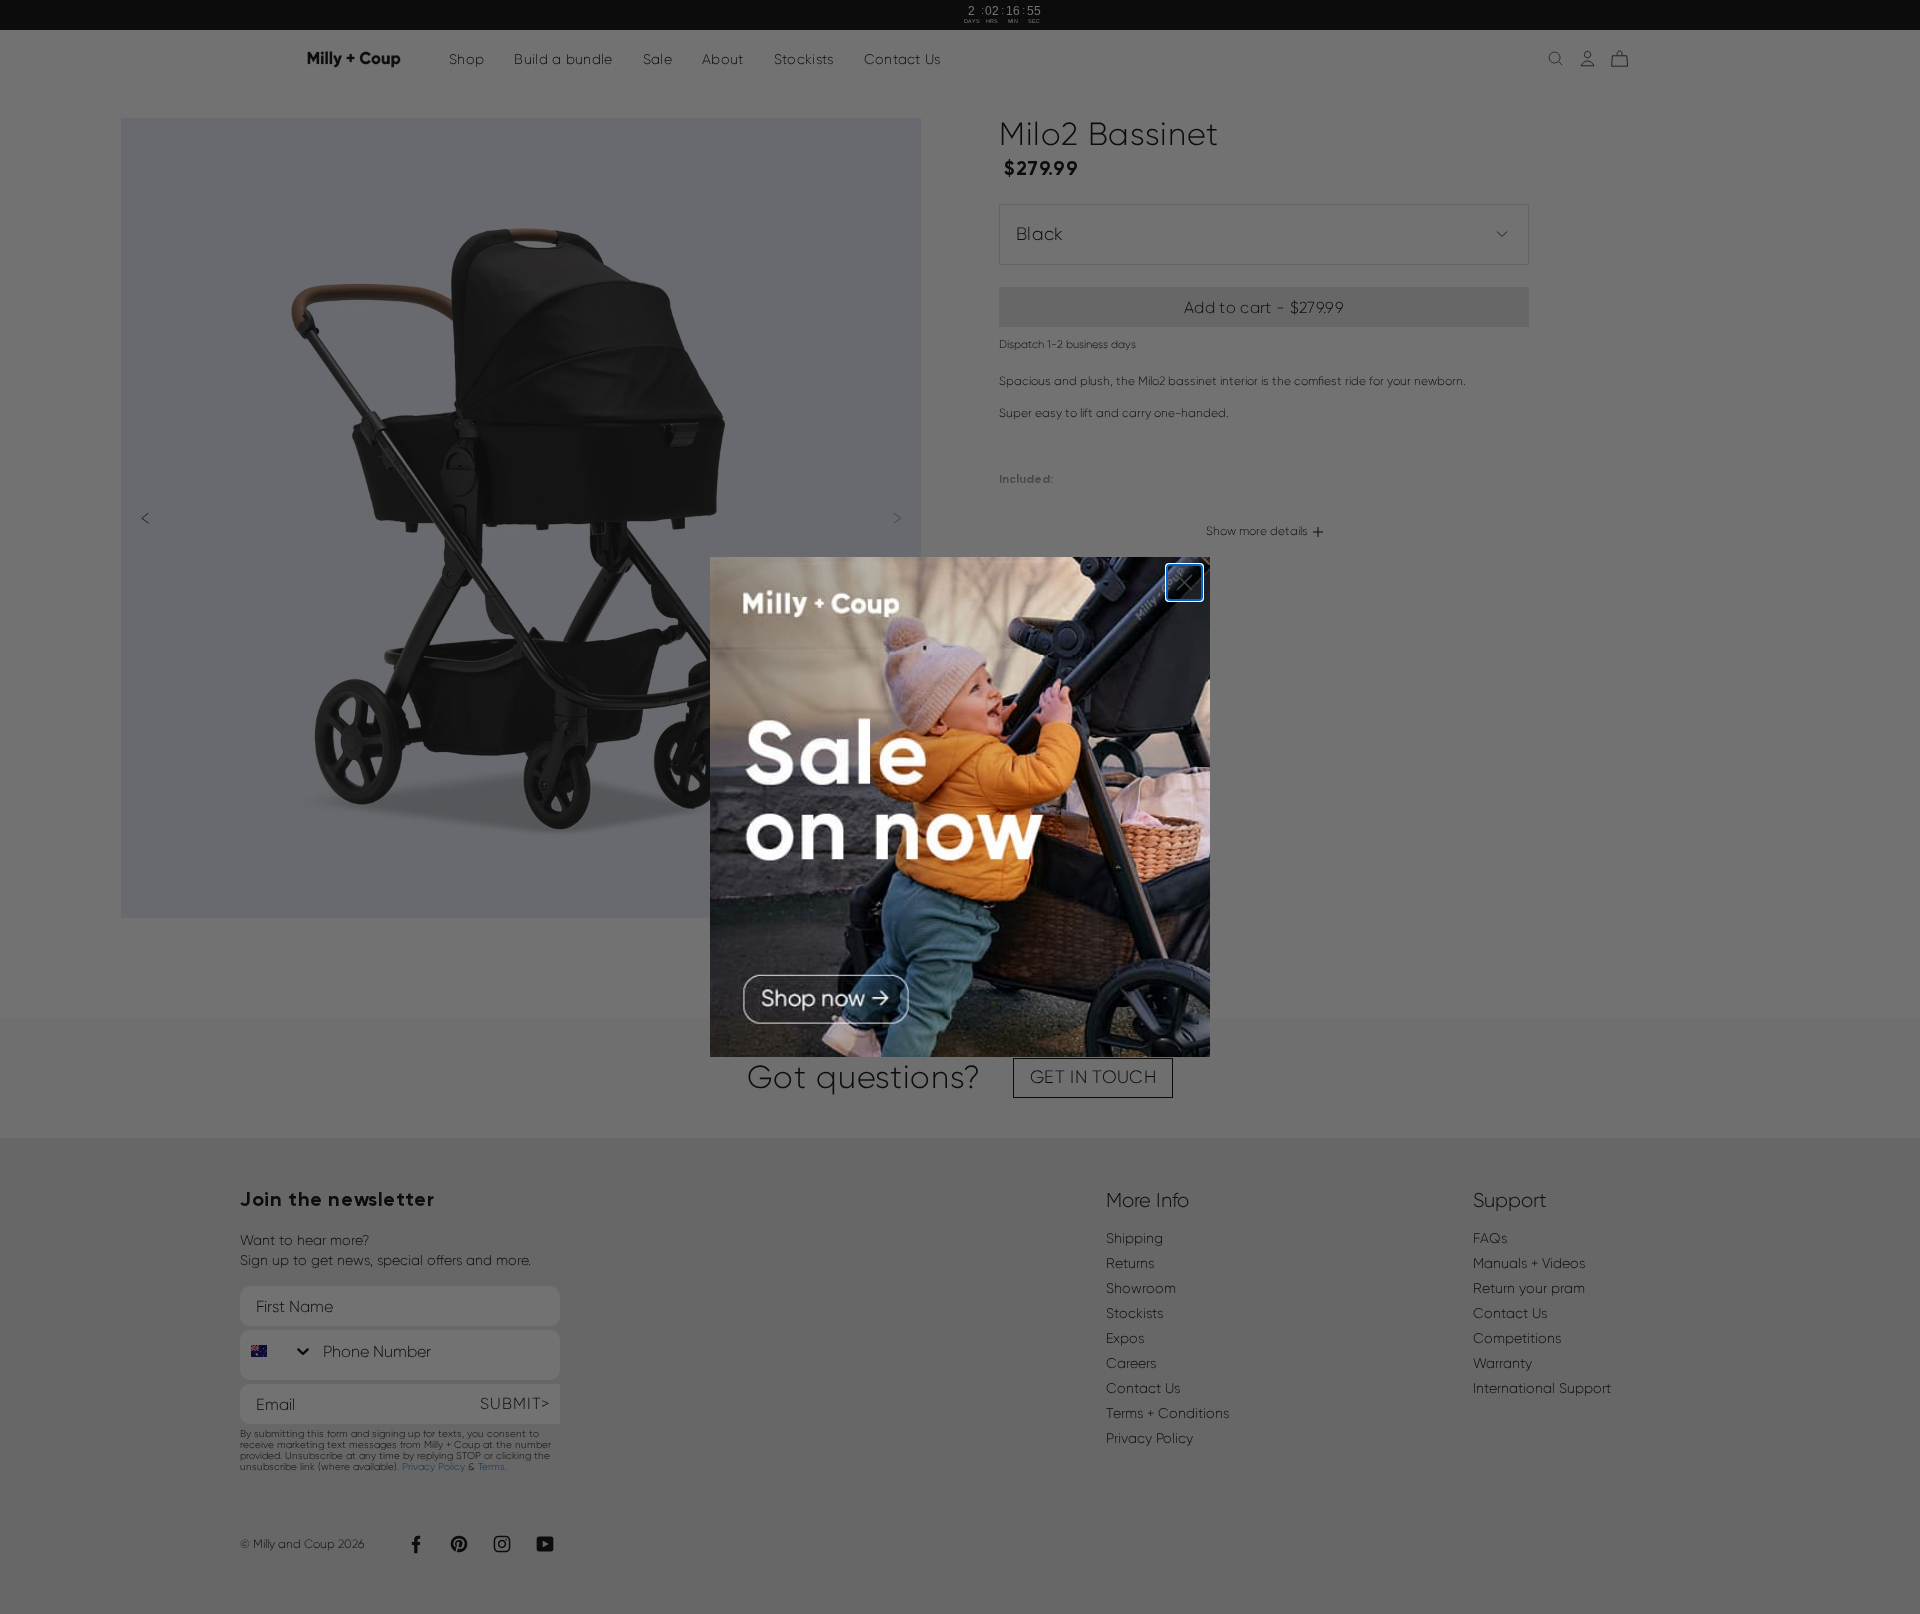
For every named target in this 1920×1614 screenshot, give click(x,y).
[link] (960, 807)
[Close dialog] (1184, 582)
